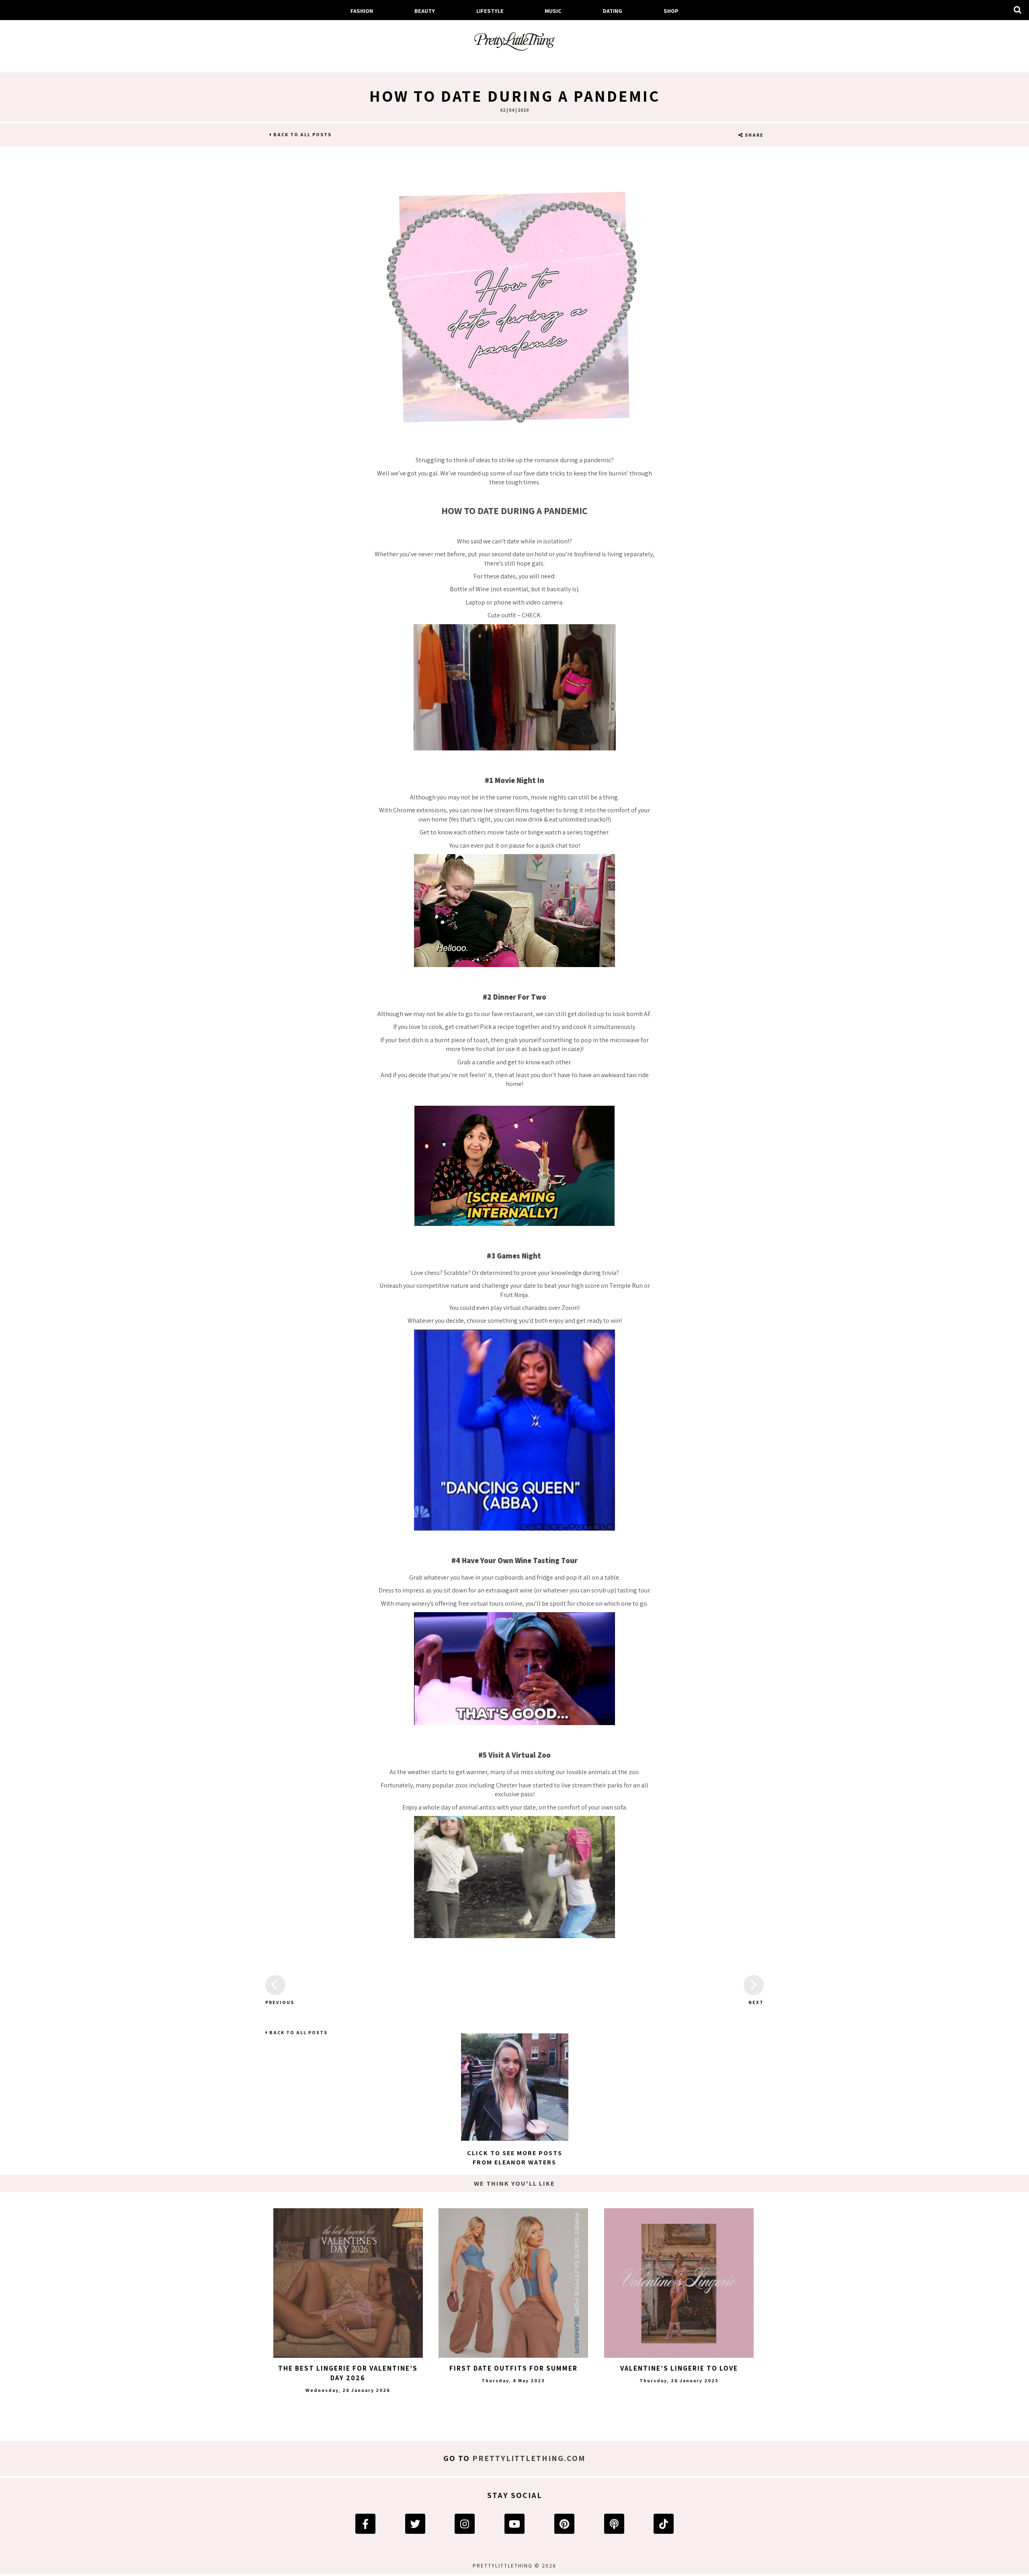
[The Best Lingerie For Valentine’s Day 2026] (348, 2283)
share (753, 135)
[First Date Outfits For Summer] (513, 2283)
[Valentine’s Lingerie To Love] (679, 2283)
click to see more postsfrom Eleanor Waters (515, 2157)
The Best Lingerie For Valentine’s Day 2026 (348, 2373)
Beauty (425, 11)
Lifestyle (490, 11)
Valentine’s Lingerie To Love (679, 2368)
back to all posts (302, 134)
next (756, 2002)
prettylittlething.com (529, 2458)
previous (275, 2002)
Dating (613, 11)
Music (553, 11)
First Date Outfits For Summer (513, 2368)
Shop (671, 11)
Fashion (362, 11)
